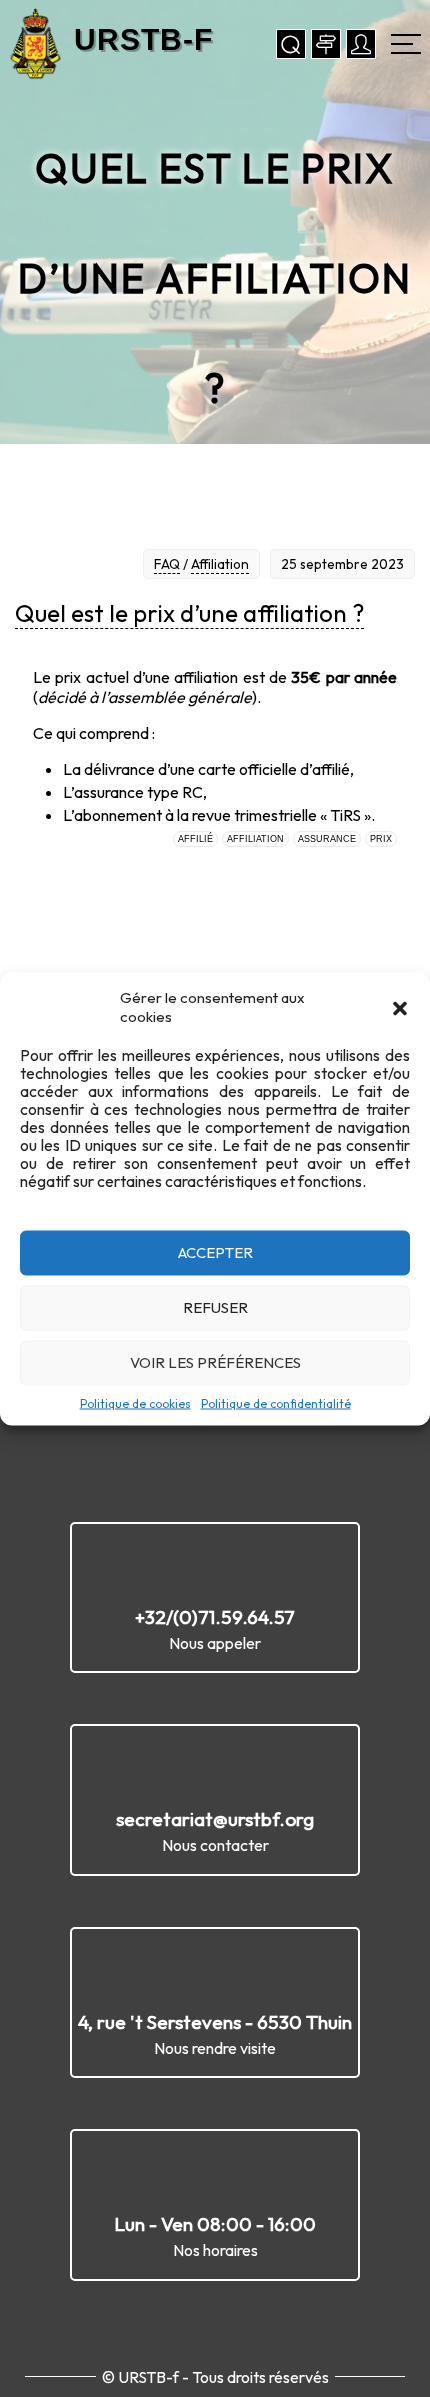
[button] (400, 1006)
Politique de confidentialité (276, 1402)
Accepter (215, 1252)
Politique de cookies (135, 1402)
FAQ (167, 564)
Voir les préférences (215, 1362)
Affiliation (220, 564)
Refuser (215, 1307)
